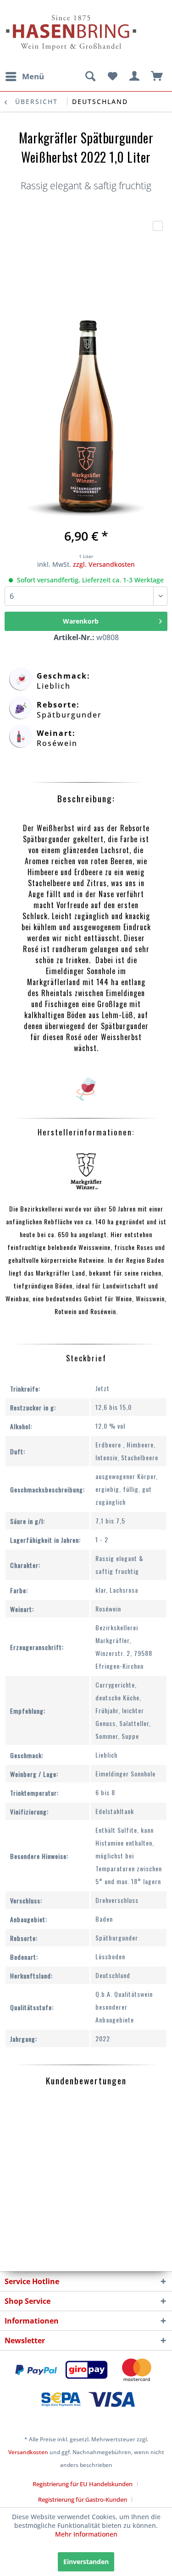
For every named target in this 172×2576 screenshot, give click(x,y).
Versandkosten (28, 2452)
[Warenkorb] (157, 77)
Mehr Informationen (86, 2534)
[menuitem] (24, 77)
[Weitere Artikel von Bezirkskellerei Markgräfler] (86, 1171)
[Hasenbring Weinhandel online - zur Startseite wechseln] (45, 13)
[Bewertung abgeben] (158, 226)
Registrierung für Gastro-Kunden (83, 2499)
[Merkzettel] (112, 77)
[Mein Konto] (135, 77)
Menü (33, 76)
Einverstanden (86, 2562)
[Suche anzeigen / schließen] (90, 77)
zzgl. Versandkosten (104, 564)
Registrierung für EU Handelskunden (83, 2484)
